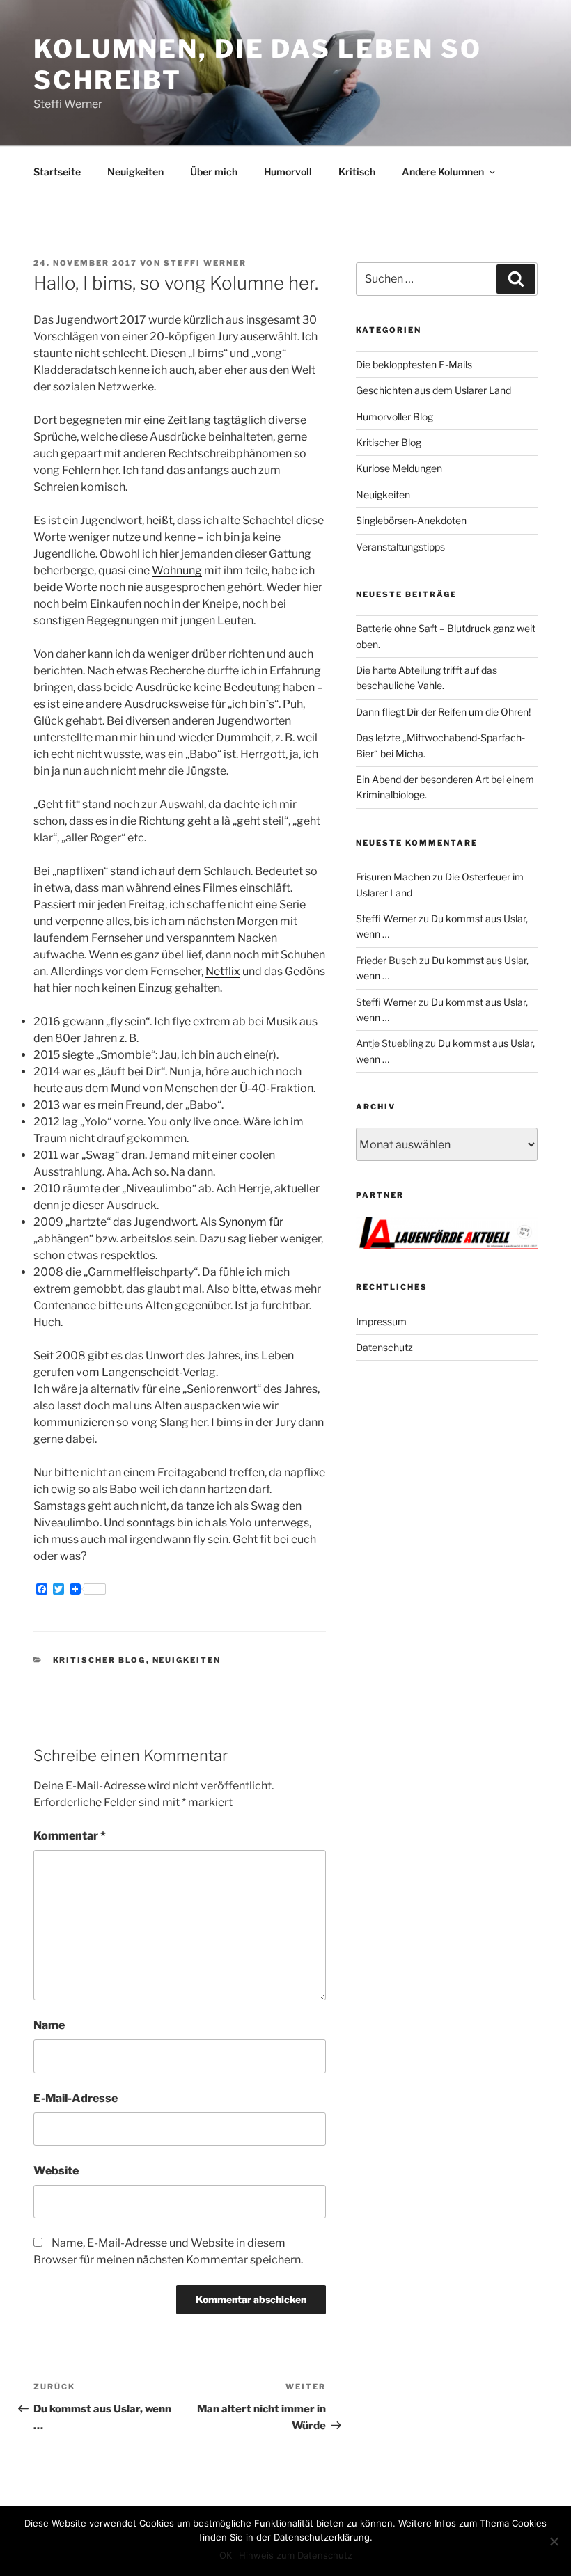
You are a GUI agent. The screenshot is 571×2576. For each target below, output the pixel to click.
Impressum (381, 1321)
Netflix (223, 971)
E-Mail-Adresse (76, 2098)
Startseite (57, 172)
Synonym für (251, 1222)
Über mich (214, 172)
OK (226, 2555)
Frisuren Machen (393, 877)
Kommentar (70, 1836)
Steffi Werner (205, 263)
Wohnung (177, 570)
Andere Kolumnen (443, 172)
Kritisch (357, 172)
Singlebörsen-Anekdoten (411, 520)
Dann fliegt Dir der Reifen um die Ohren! (443, 712)
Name (49, 2025)
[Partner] (447, 1245)
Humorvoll (288, 172)
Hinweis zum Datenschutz (296, 2555)
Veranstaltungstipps (400, 547)
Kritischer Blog (100, 1660)
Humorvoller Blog (394, 417)
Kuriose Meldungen (399, 468)
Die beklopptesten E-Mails (414, 364)
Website (56, 2171)
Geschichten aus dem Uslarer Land (433, 390)
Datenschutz (384, 1347)
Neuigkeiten (135, 172)
